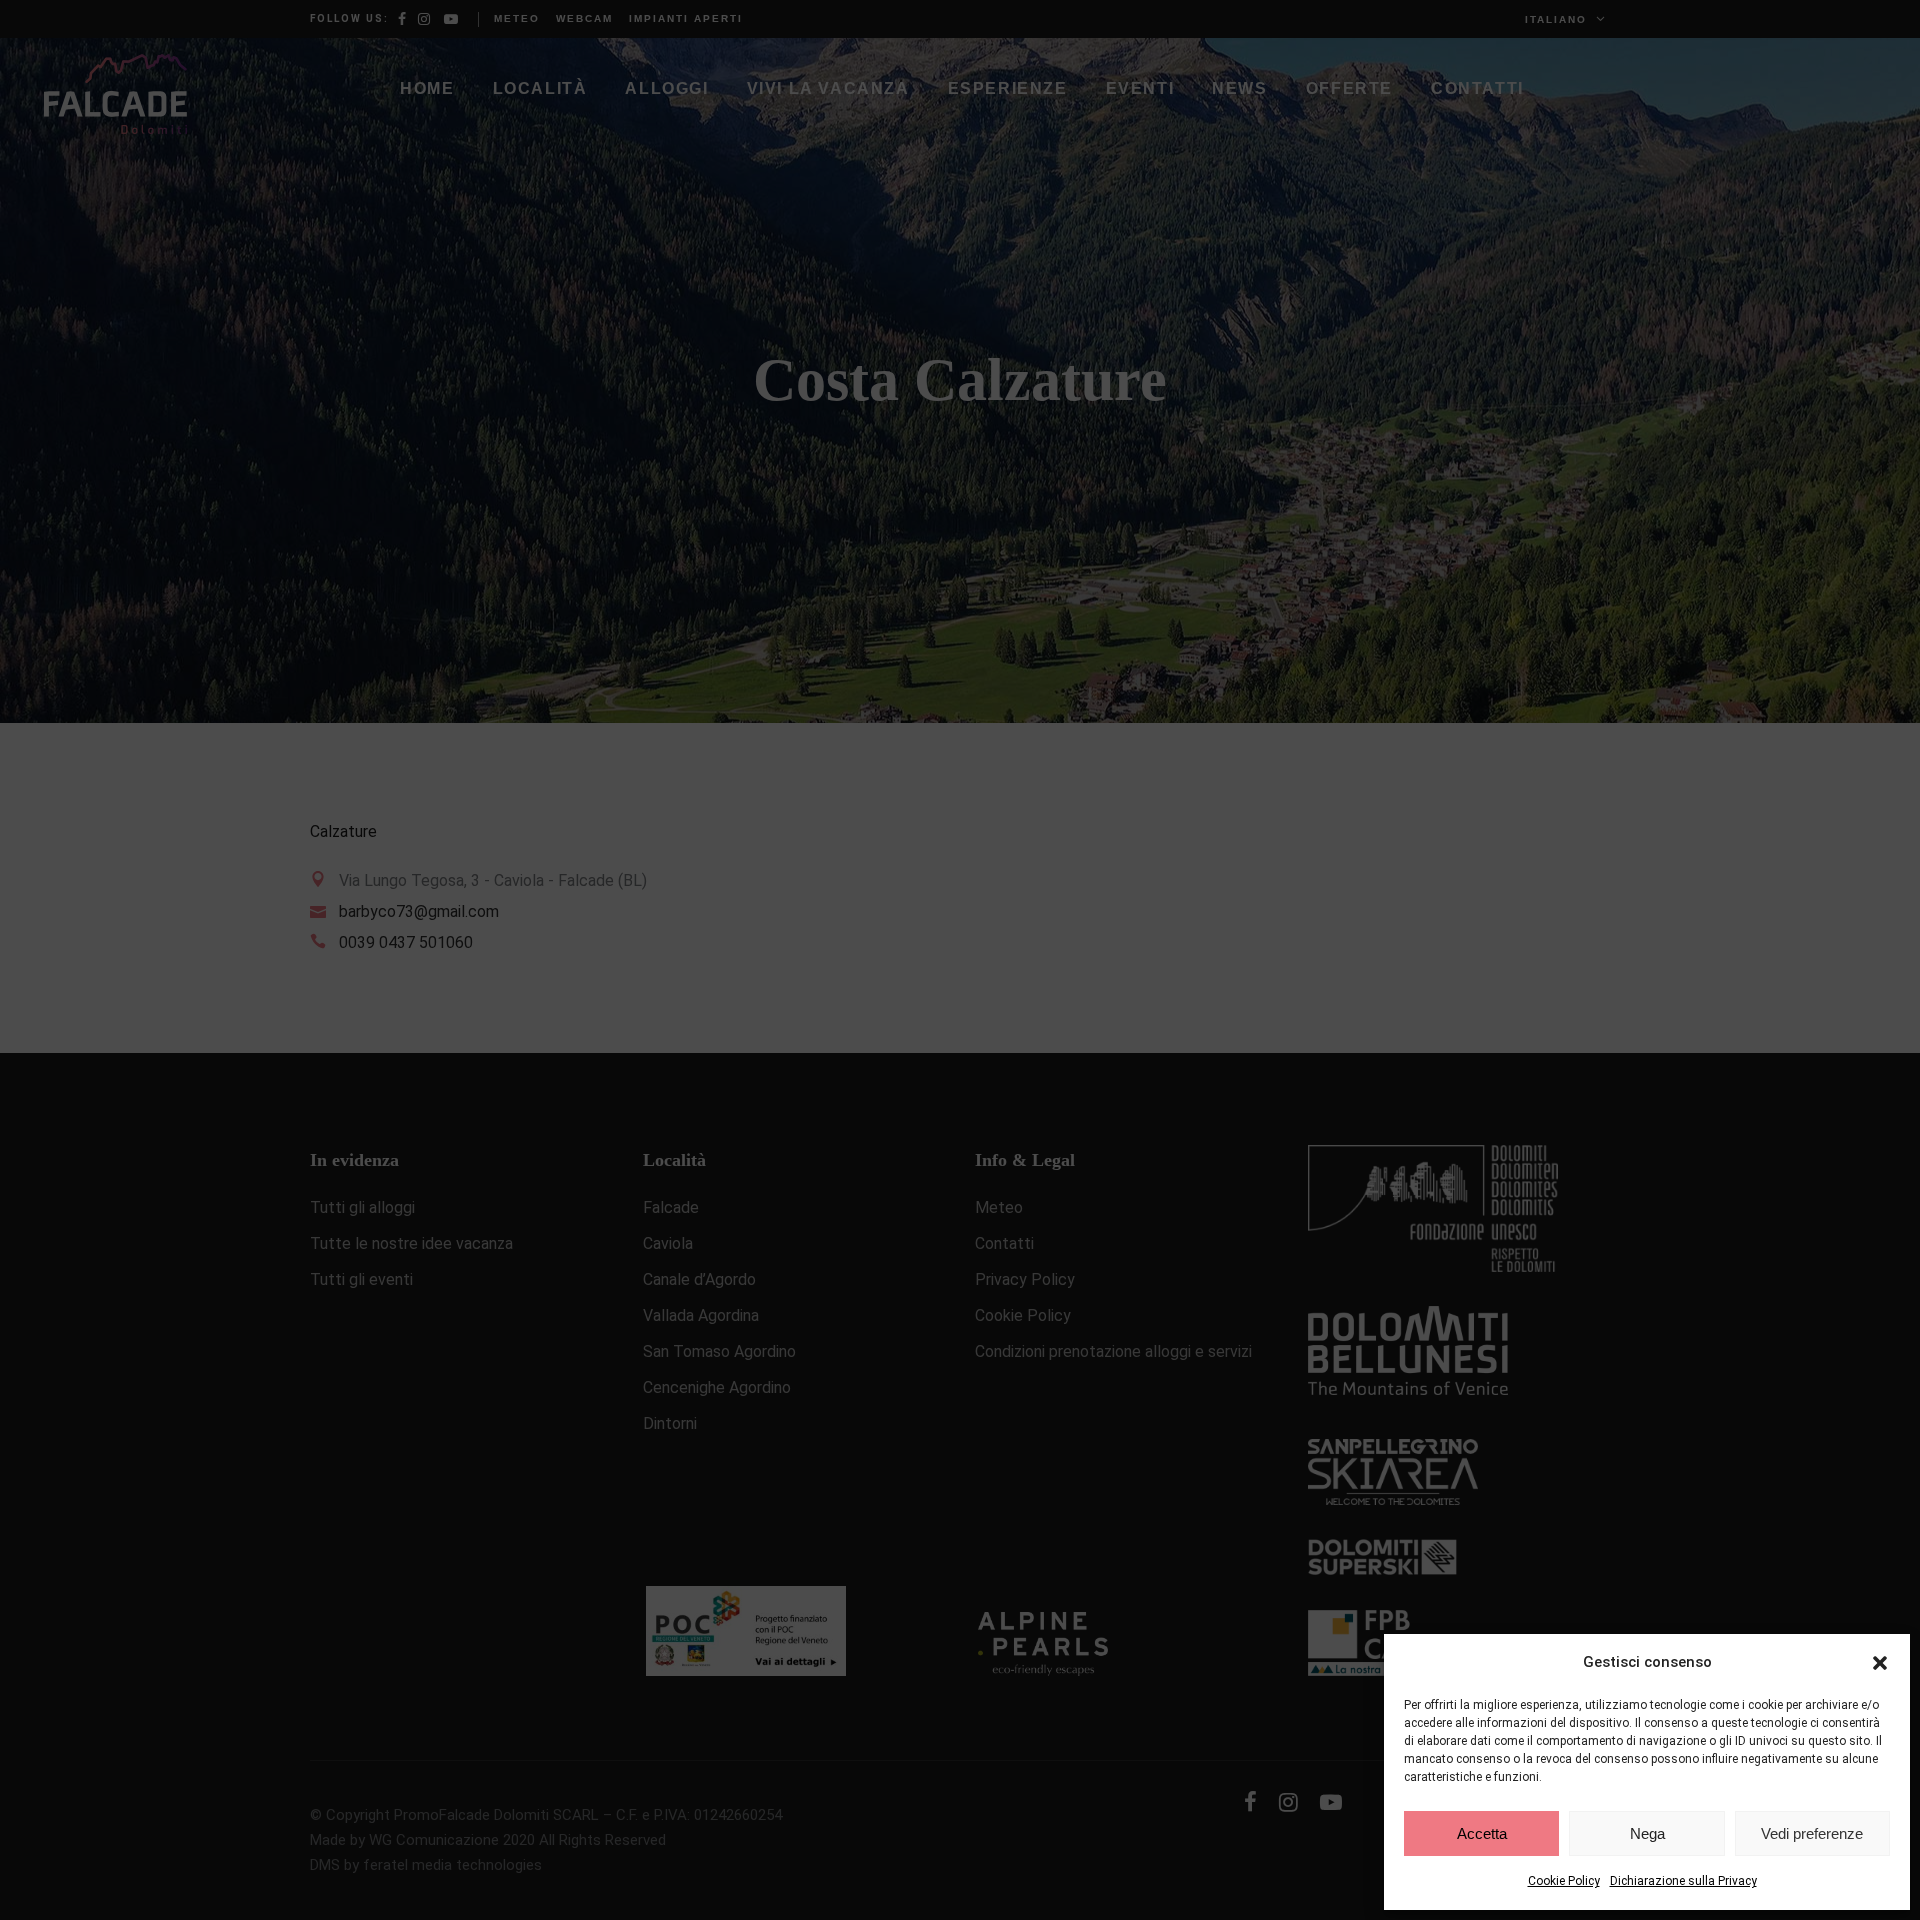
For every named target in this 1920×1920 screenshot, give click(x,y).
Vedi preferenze (1812, 1833)
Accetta (1482, 1833)
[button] (1880, 1663)
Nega (1647, 1833)
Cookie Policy (1564, 1881)
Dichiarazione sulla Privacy (1683, 1881)
